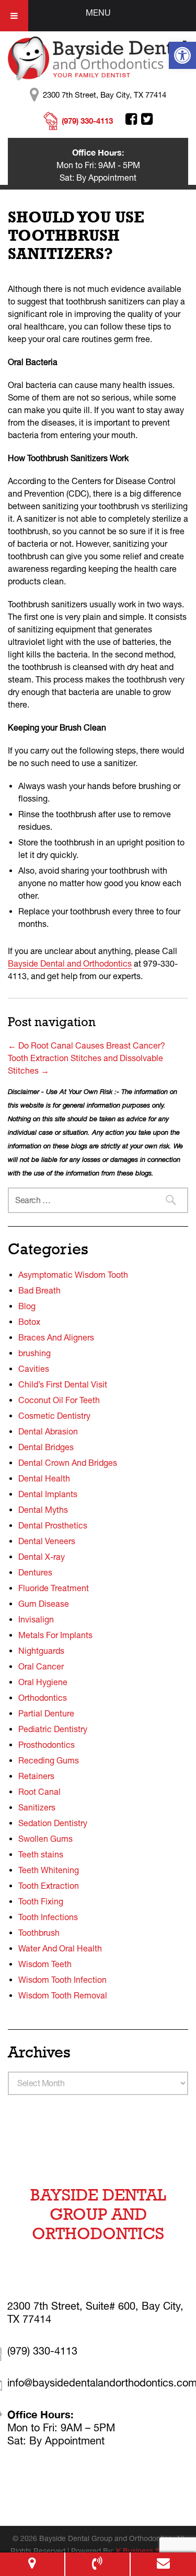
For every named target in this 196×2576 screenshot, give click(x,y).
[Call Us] (97, 2564)
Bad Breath (39, 1290)
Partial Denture (46, 1713)
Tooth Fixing (41, 1901)
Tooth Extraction (49, 1886)
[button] (182, 55)
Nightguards (41, 1651)
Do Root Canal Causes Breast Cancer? (87, 1045)
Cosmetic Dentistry (54, 1416)
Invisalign (36, 1619)
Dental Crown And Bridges (68, 1463)
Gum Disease (44, 1604)
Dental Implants (48, 1494)
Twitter (147, 119)
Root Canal (39, 1792)
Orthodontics (43, 1698)
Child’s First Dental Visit (63, 1384)
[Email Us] (163, 2564)
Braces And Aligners (56, 1337)
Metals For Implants (55, 1635)
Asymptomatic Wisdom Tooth (73, 1275)
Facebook (131, 119)
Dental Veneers (47, 1541)
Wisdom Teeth (45, 1964)
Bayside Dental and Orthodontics (70, 963)
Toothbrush (39, 1933)
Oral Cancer (41, 1666)
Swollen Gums (45, 1839)
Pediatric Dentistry (53, 1729)
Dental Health (44, 1478)
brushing (34, 1353)
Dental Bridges (46, 1447)
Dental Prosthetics (53, 1525)
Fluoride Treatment (54, 1588)
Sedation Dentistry (53, 1823)
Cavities (34, 1369)
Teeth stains (41, 1854)
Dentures (35, 1572)
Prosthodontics (47, 1745)
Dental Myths (43, 1510)
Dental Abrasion (48, 1431)
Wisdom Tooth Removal (63, 1995)
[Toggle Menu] (14, 16)
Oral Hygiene (43, 1682)
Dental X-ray (42, 1557)
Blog (27, 1306)
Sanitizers (37, 1807)
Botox (29, 1322)
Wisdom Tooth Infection (62, 1980)
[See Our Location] (32, 2564)
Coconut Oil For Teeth (59, 1400)
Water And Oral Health (60, 1948)
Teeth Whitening (49, 1870)
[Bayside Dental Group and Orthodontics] (98, 57)
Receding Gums (49, 1760)
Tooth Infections (48, 1917)
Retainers (36, 1776)
